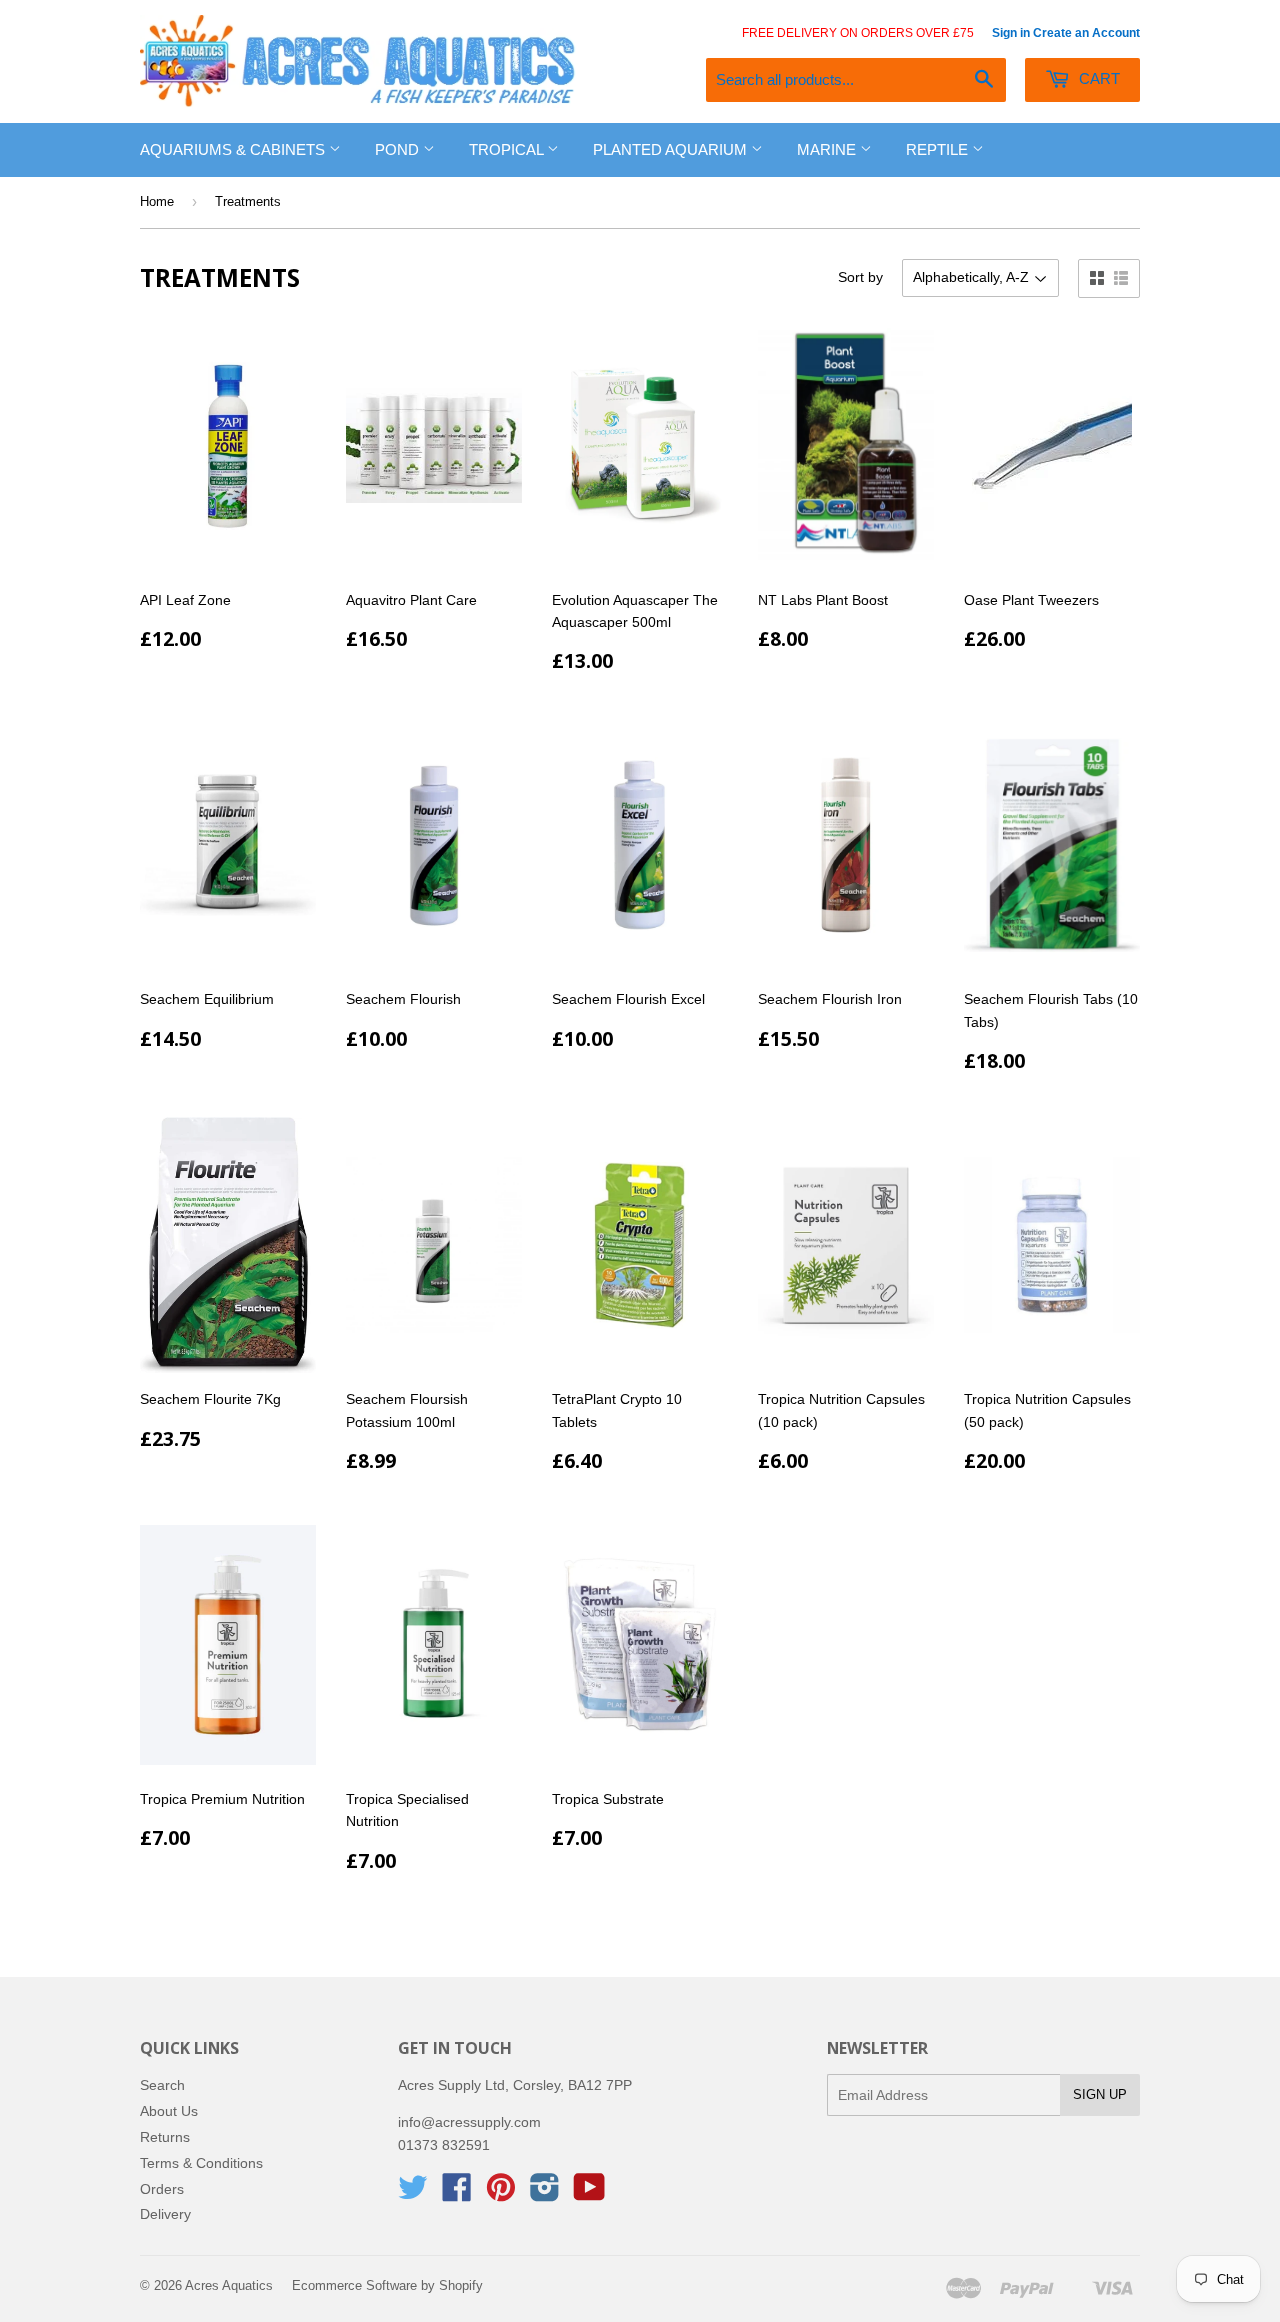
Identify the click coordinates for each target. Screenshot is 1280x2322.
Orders (162, 2189)
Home (157, 201)
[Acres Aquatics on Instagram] (545, 2194)
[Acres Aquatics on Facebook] (457, 2194)
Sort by (860, 277)
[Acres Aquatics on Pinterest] (501, 2194)
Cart (1097, 78)
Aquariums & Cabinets (234, 149)
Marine (828, 149)
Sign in (1011, 33)
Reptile (939, 149)
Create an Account (1086, 33)
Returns (165, 2137)
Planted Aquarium (672, 149)
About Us (169, 2111)
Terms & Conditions (201, 2163)
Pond (399, 149)
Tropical (508, 149)
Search (162, 2085)
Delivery (165, 2214)
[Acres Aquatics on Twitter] (413, 2194)
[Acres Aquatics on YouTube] (589, 2194)
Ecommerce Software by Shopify (387, 2285)
